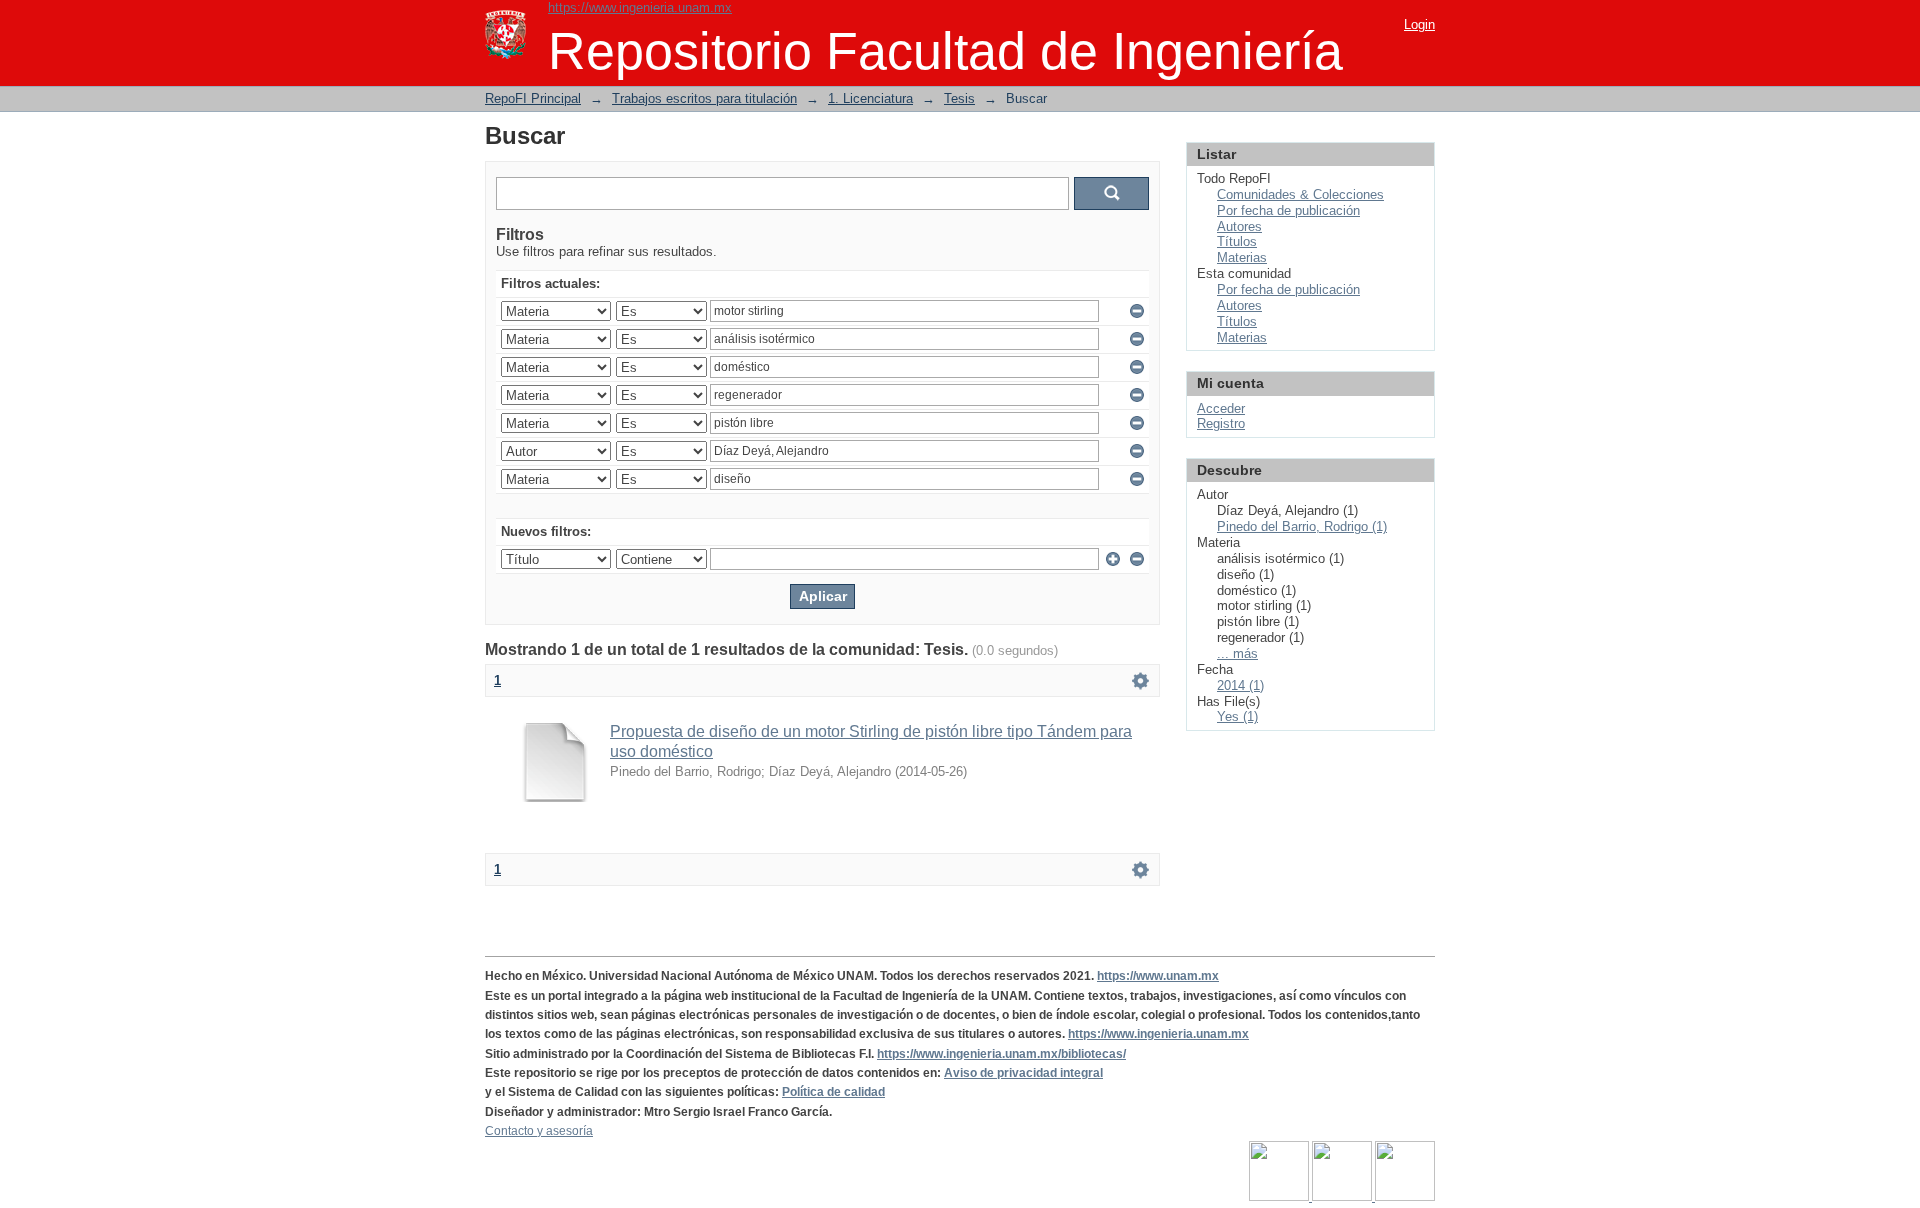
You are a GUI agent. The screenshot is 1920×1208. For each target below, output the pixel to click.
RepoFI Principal (533, 98)
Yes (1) (1237, 716)
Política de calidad (833, 1092)
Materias (1242, 257)
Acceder (1221, 408)
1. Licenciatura (870, 98)
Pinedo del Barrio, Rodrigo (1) (1302, 526)
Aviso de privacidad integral (1023, 1073)
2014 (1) (1240, 685)
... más (1237, 653)
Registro (1221, 423)
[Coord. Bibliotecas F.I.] (1405, 1197)
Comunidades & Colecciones (1300, 194)
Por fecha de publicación (1288, 210)
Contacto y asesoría (539, 1131)
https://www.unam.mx (1158, 976)
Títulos (1237, 241)
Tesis (959, 98)
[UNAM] (1280, 1197)
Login (1419, 24)
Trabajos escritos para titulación (704, 98)
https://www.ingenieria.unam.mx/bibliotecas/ (1001, 1054)
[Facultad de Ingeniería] (1343, 1197)
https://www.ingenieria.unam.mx (640, 7)
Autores (1239, 226)
